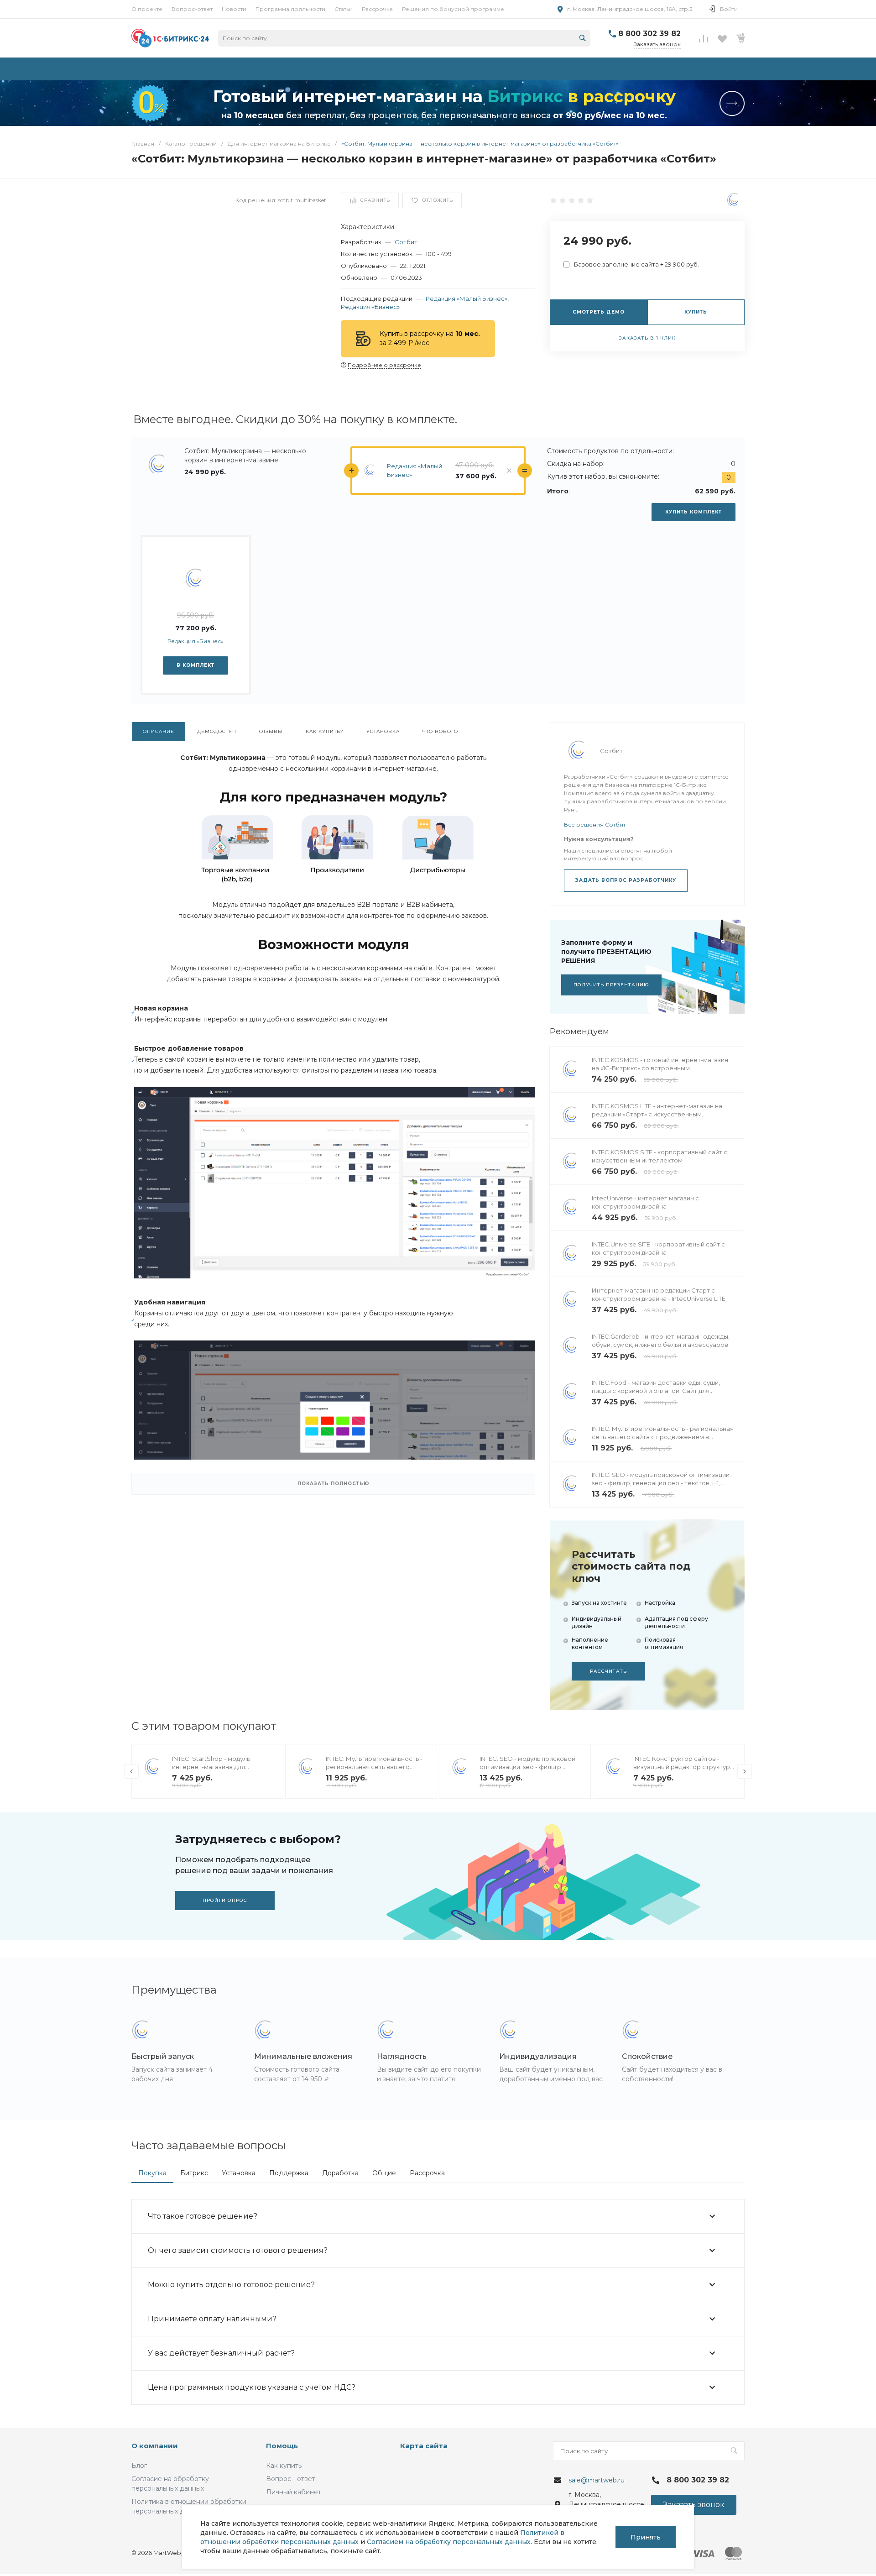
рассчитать (608, 1671)
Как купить (284, 2466)
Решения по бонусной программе (453, 9)
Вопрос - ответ (291, 2479)
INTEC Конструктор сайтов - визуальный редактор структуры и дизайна (684, 1767)
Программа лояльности (290, 9)
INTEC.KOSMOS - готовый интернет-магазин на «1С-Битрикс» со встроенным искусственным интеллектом (660, 1068)
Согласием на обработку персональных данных (449, 2542)
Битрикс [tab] (194, 2173)
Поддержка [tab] (289, 2173)
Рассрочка (377, 9)
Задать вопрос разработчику (626, 880)
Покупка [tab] (152, 2173)
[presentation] (131, 1771)
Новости (234, 9)
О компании (155, 2446)
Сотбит (406, 242)
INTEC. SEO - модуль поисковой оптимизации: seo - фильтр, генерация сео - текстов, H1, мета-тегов (661, 1483)
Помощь (282, 2446)
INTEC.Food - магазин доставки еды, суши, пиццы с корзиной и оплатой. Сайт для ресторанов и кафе (656, 1391)
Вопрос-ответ (192, 9)
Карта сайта (424, 2446)
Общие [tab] (384, 2173)
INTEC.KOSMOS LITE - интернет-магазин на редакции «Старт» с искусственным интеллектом (657, 1114)
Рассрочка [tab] (427, 2173)
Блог (139, 2466)
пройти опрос (225, 1900)
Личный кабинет (294, 2492)
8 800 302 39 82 (649, 34)
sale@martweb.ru (597, 2480)
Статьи (344, 9)
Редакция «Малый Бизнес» (467, 298)
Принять (646, 2537)
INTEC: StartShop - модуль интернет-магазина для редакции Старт (211, 1767)
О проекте (147, 9)
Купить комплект (693, 512)
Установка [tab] (239, 2173)
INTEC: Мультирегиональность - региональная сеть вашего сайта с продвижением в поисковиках (663, 1437)
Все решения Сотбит (595, 825)
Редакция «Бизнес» (370, 307)
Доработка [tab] (340, 2173)
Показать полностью (334, 1484)
